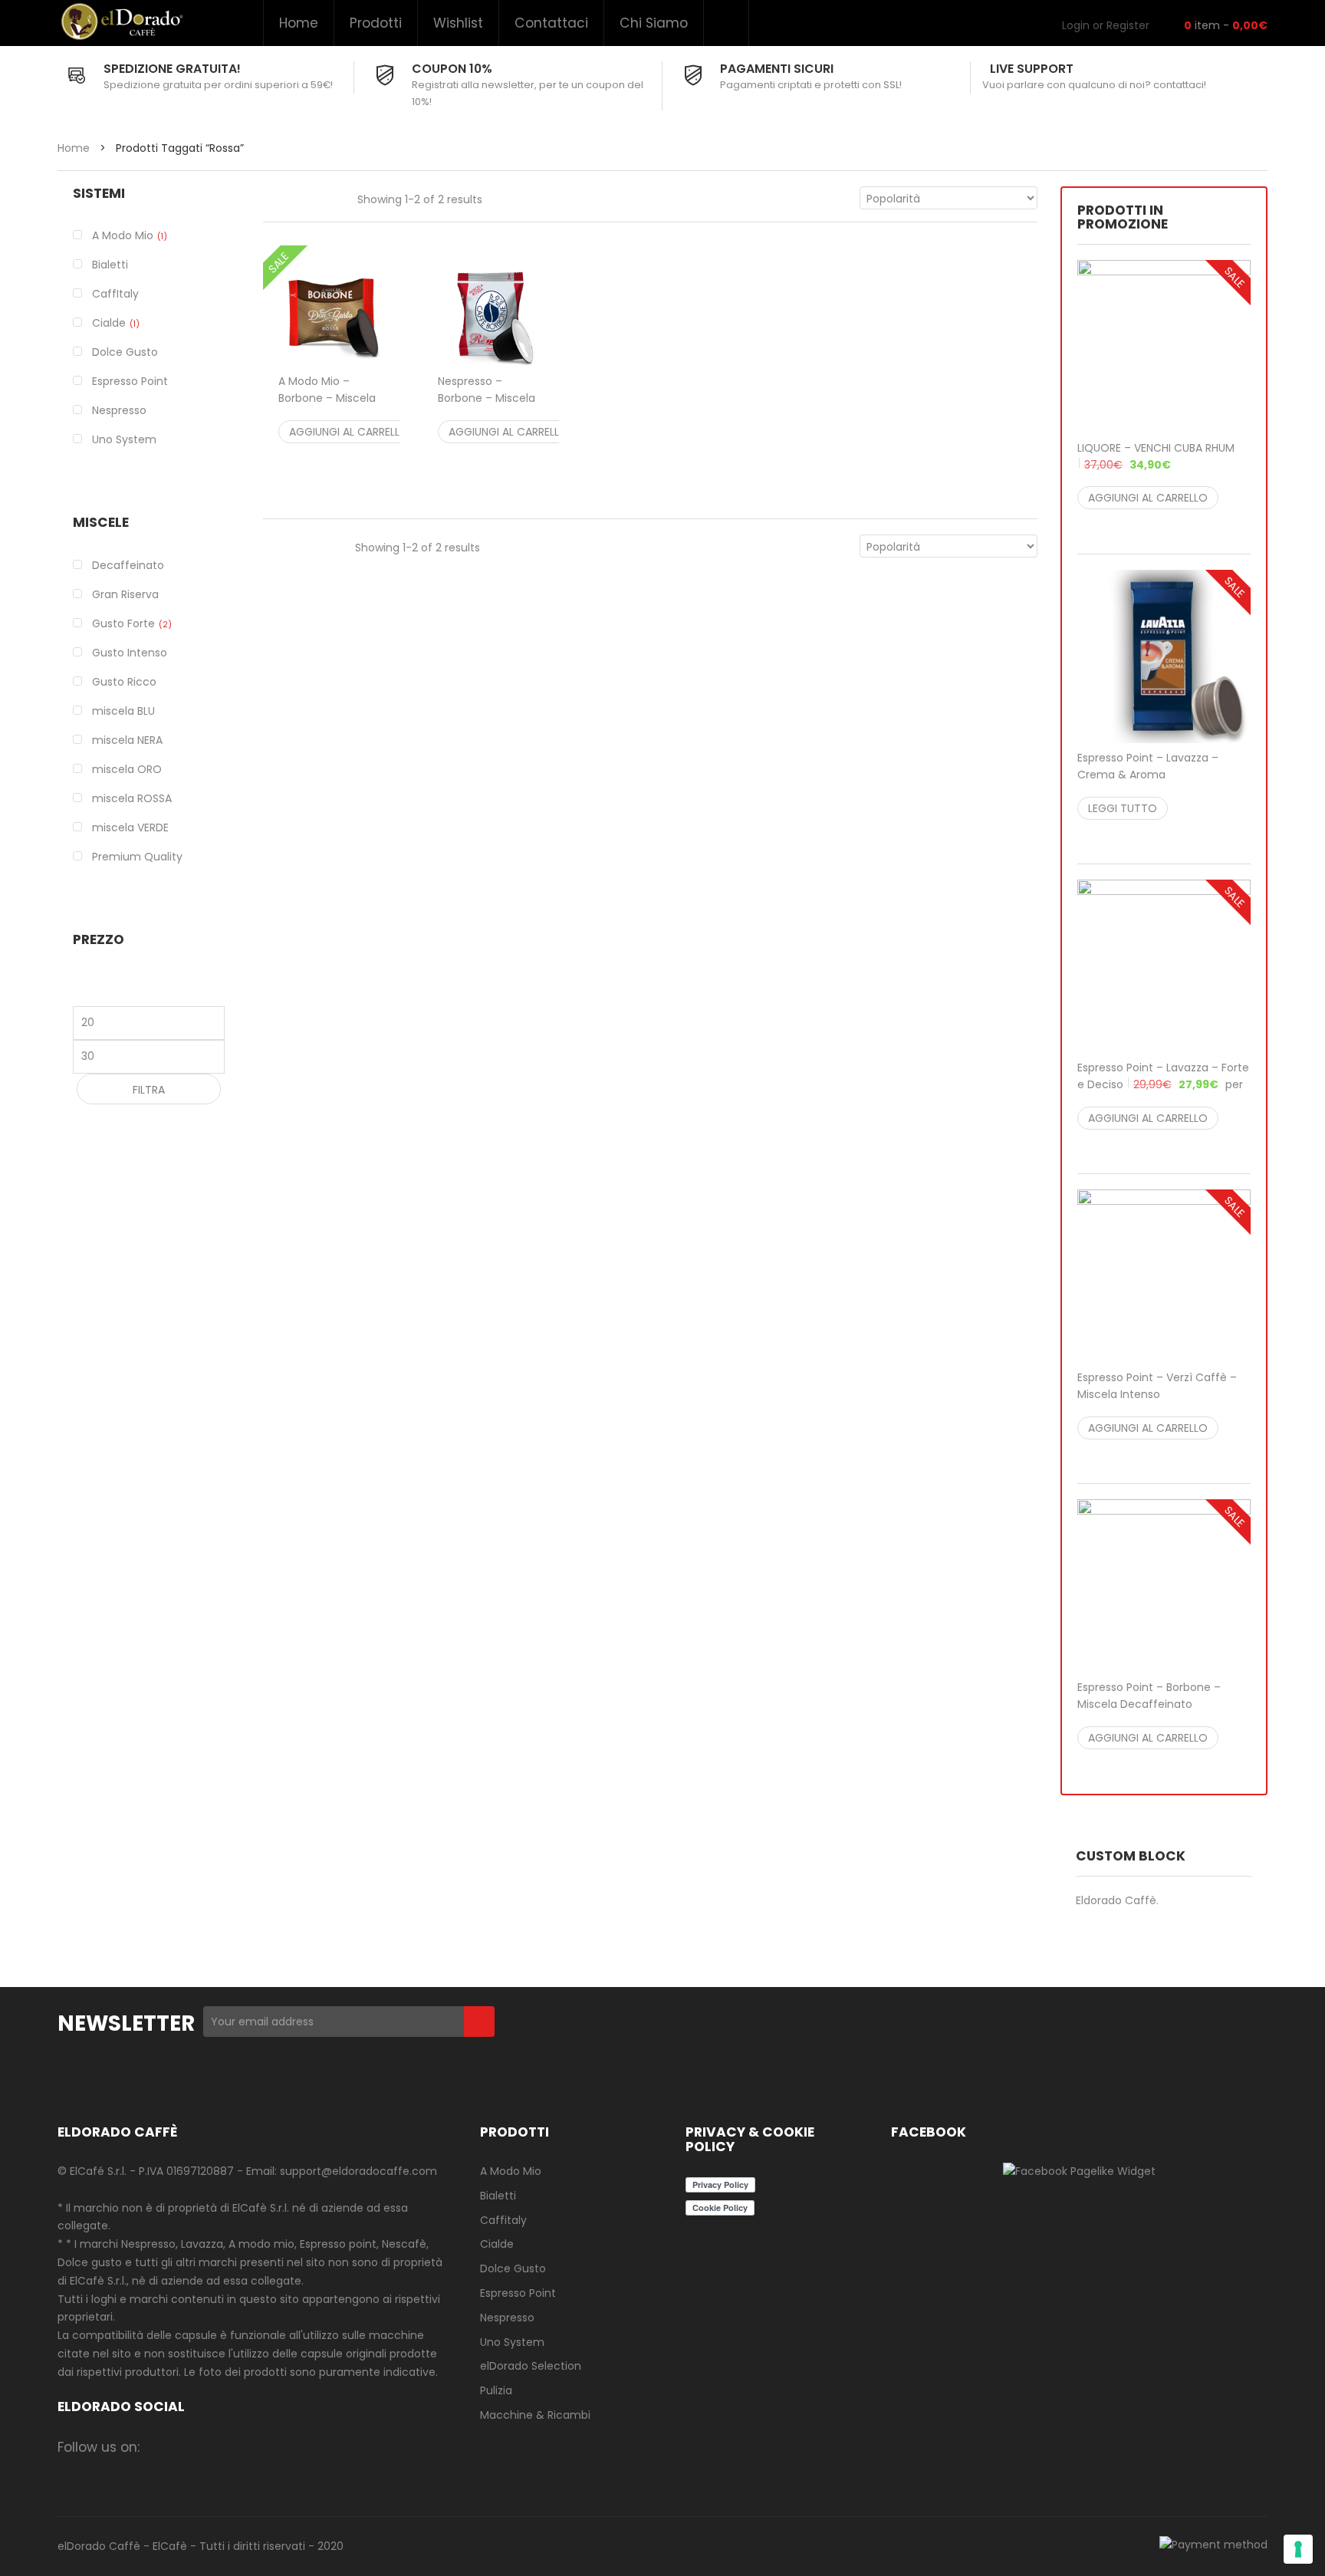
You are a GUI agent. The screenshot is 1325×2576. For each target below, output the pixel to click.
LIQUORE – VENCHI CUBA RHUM (1156, 456)
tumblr (340, 2447)
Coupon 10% (452, 69)
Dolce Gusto (513, 2268)
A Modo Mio (123, 235)
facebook (161, 2447)
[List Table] (334, 197)
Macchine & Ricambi (535, 2415)
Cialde (109, 323)
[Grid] (271, 197)
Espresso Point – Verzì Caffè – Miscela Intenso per (1157, 1394)
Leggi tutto (1123, 808)
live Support (1032, 69)
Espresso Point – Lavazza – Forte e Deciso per (1163, 1084)
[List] (303, 197)
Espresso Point (518, 2293)
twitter (220, 2447)
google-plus (250, 2447)
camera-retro (191, 2447)
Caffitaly (503, 2220)
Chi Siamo (654, 23)
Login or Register (1106, 25)
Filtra (149, 1090)
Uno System (512, 2342)
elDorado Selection (531, 2366)
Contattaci (551, 23)
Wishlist (458, 23)
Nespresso (507, 2318)
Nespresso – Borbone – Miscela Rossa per (489, 406)
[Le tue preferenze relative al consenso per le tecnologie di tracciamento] (1298, 2549)
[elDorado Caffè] (122, 21)
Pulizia (496, 2390)
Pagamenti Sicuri (777, 69)
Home (299, 23)
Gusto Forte (123, 623)
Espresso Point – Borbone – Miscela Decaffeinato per (1158, 1704)
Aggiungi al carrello (349, 432)
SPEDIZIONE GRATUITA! (172, 69)
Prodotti (376, 23)
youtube (310, 2447)
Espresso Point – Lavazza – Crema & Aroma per (1158, 775)
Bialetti (498, 2196)
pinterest (280, 2447)
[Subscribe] (479, 2022)
